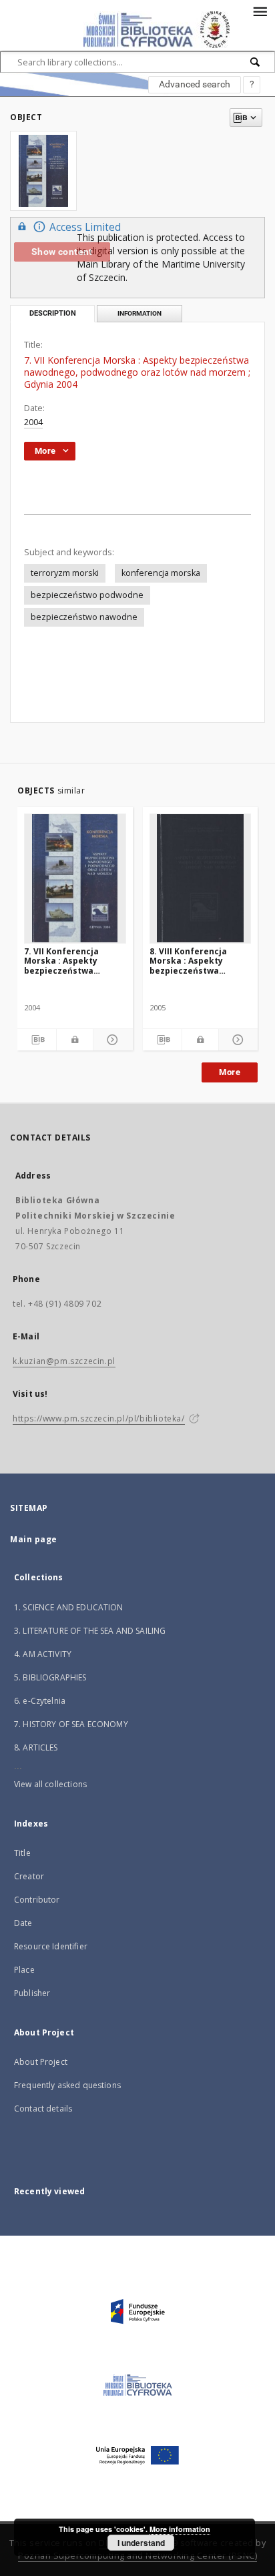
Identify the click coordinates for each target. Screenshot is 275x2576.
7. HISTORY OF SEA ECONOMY (71, 1724)
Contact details (43, 2109)
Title (22, 1853)
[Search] (256, 62)
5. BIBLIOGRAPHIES (50, 1677)
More (230, 1072)
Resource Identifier (51, 1946)
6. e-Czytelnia (40, 1701)
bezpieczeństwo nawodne (84, 617)
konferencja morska (161, 573)
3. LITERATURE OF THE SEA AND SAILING (90, 1631)
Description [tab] (53, 313)
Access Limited (85, 227)
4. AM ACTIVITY (43, 1654)
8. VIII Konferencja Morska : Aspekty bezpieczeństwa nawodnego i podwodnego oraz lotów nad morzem (189, 961)
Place (24, 1970)
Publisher (32, 1993)
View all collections (50, 1784)
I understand (141, 2543)
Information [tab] (140, 313)
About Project (41, 2062)
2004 (33, 422)
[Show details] (111, 1040)
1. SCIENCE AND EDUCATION (69, 1607)
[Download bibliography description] (37, 1040)
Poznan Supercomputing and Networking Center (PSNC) (137, 2556)
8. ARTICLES (36, 1747)
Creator (29, 1876)
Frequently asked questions (67, 2085)
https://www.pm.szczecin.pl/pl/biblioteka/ (99, 1418)
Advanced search (195, 84)
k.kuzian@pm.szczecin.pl (64, 1361)
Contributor (37, 1900)
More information (180, 2529)
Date (23, 1923)
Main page (34, 1539)
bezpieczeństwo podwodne (87, 595)
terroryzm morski (65, 573)
